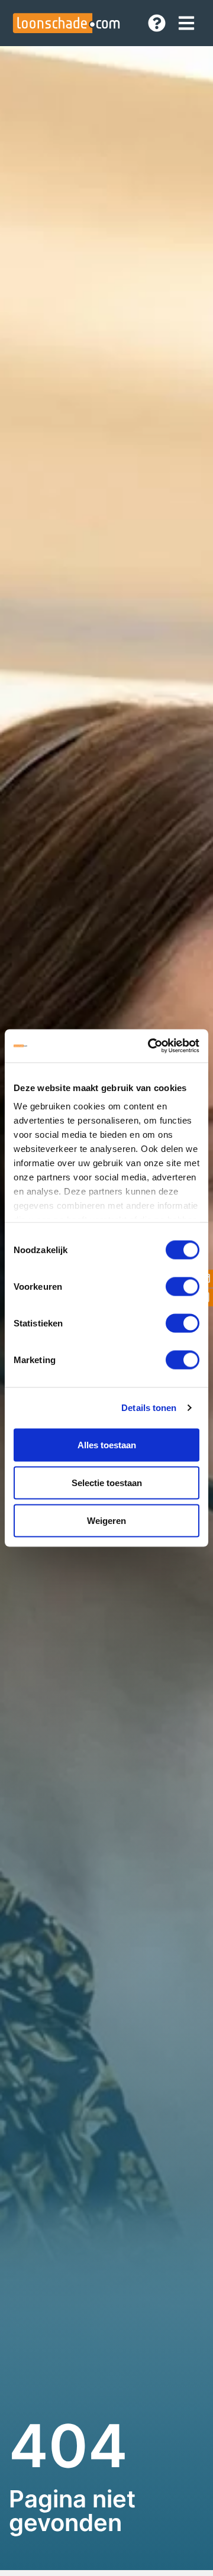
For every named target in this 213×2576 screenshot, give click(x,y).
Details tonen (149, 1408)
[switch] (183, 1286)
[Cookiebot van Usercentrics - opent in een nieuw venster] (150, 1046)
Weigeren (106, 1520)
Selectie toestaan (107, 1482)
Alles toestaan (107, 1444)
